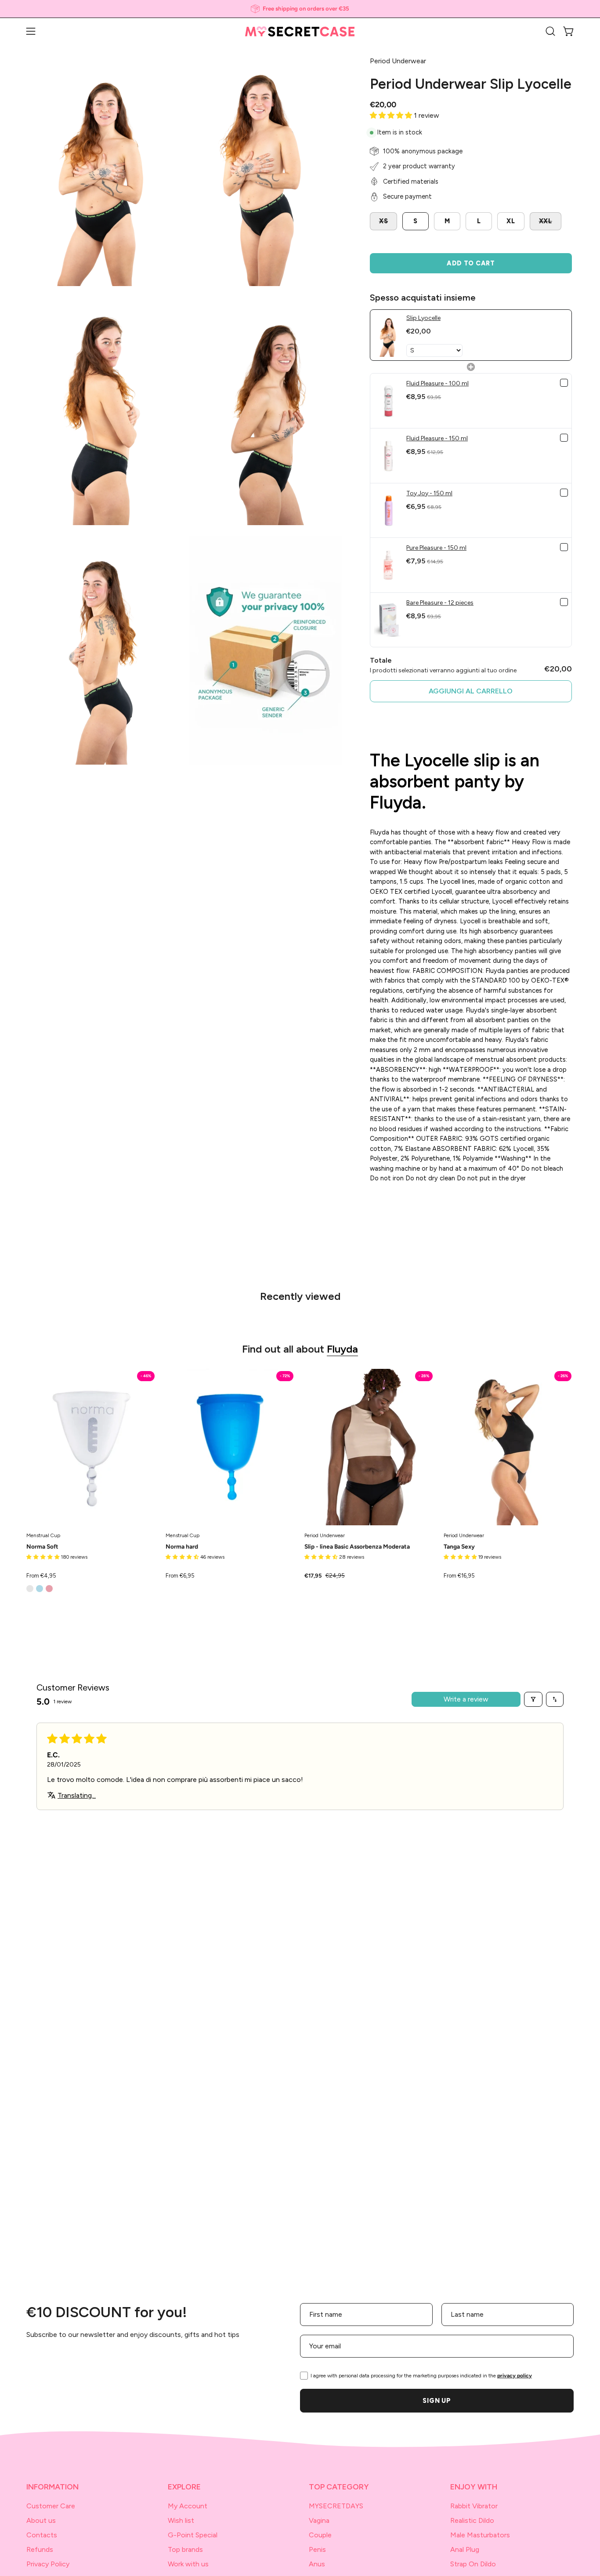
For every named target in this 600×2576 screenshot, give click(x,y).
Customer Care (51, 2506)
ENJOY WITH (474, 2487)
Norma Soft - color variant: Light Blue (40, 1589)
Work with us (188, 2564)
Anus (317, 2564)
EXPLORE (184, 2487)
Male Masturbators (480, 2535)
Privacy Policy (48, 2564)
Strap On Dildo (473, 2564)
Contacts (42, 2535)
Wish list (181, 2520)
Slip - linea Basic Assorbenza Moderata (357, 1547)
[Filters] (533, 1699)
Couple (320, 2535)
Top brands (185, 2549)
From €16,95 (459, 1576)
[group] (300, 9)
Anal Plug (465, 2549)
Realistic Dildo (472, 2520)
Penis (317, 2549)
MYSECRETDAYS (336, 2506)
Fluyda (342, 1349)
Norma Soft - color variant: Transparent (30, 1589)
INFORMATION (52, 2487)
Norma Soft (42, 1547)
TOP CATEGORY (339, 2487)
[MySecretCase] (300, 31)
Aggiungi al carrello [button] (471, 691)
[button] (550, 31)
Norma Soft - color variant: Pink (49, 1589)
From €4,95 (41, 1576)
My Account (188, 2506)
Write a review (466, 1699)
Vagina (319, 2520)
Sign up (437, 2401)
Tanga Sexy (459, 1547)
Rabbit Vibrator (474, 2506)
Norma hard (182, 1547)
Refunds (40, 2549)
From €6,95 (180, 1576)
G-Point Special (193, 2535)
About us (41, 2520)
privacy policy (515, 2376)
